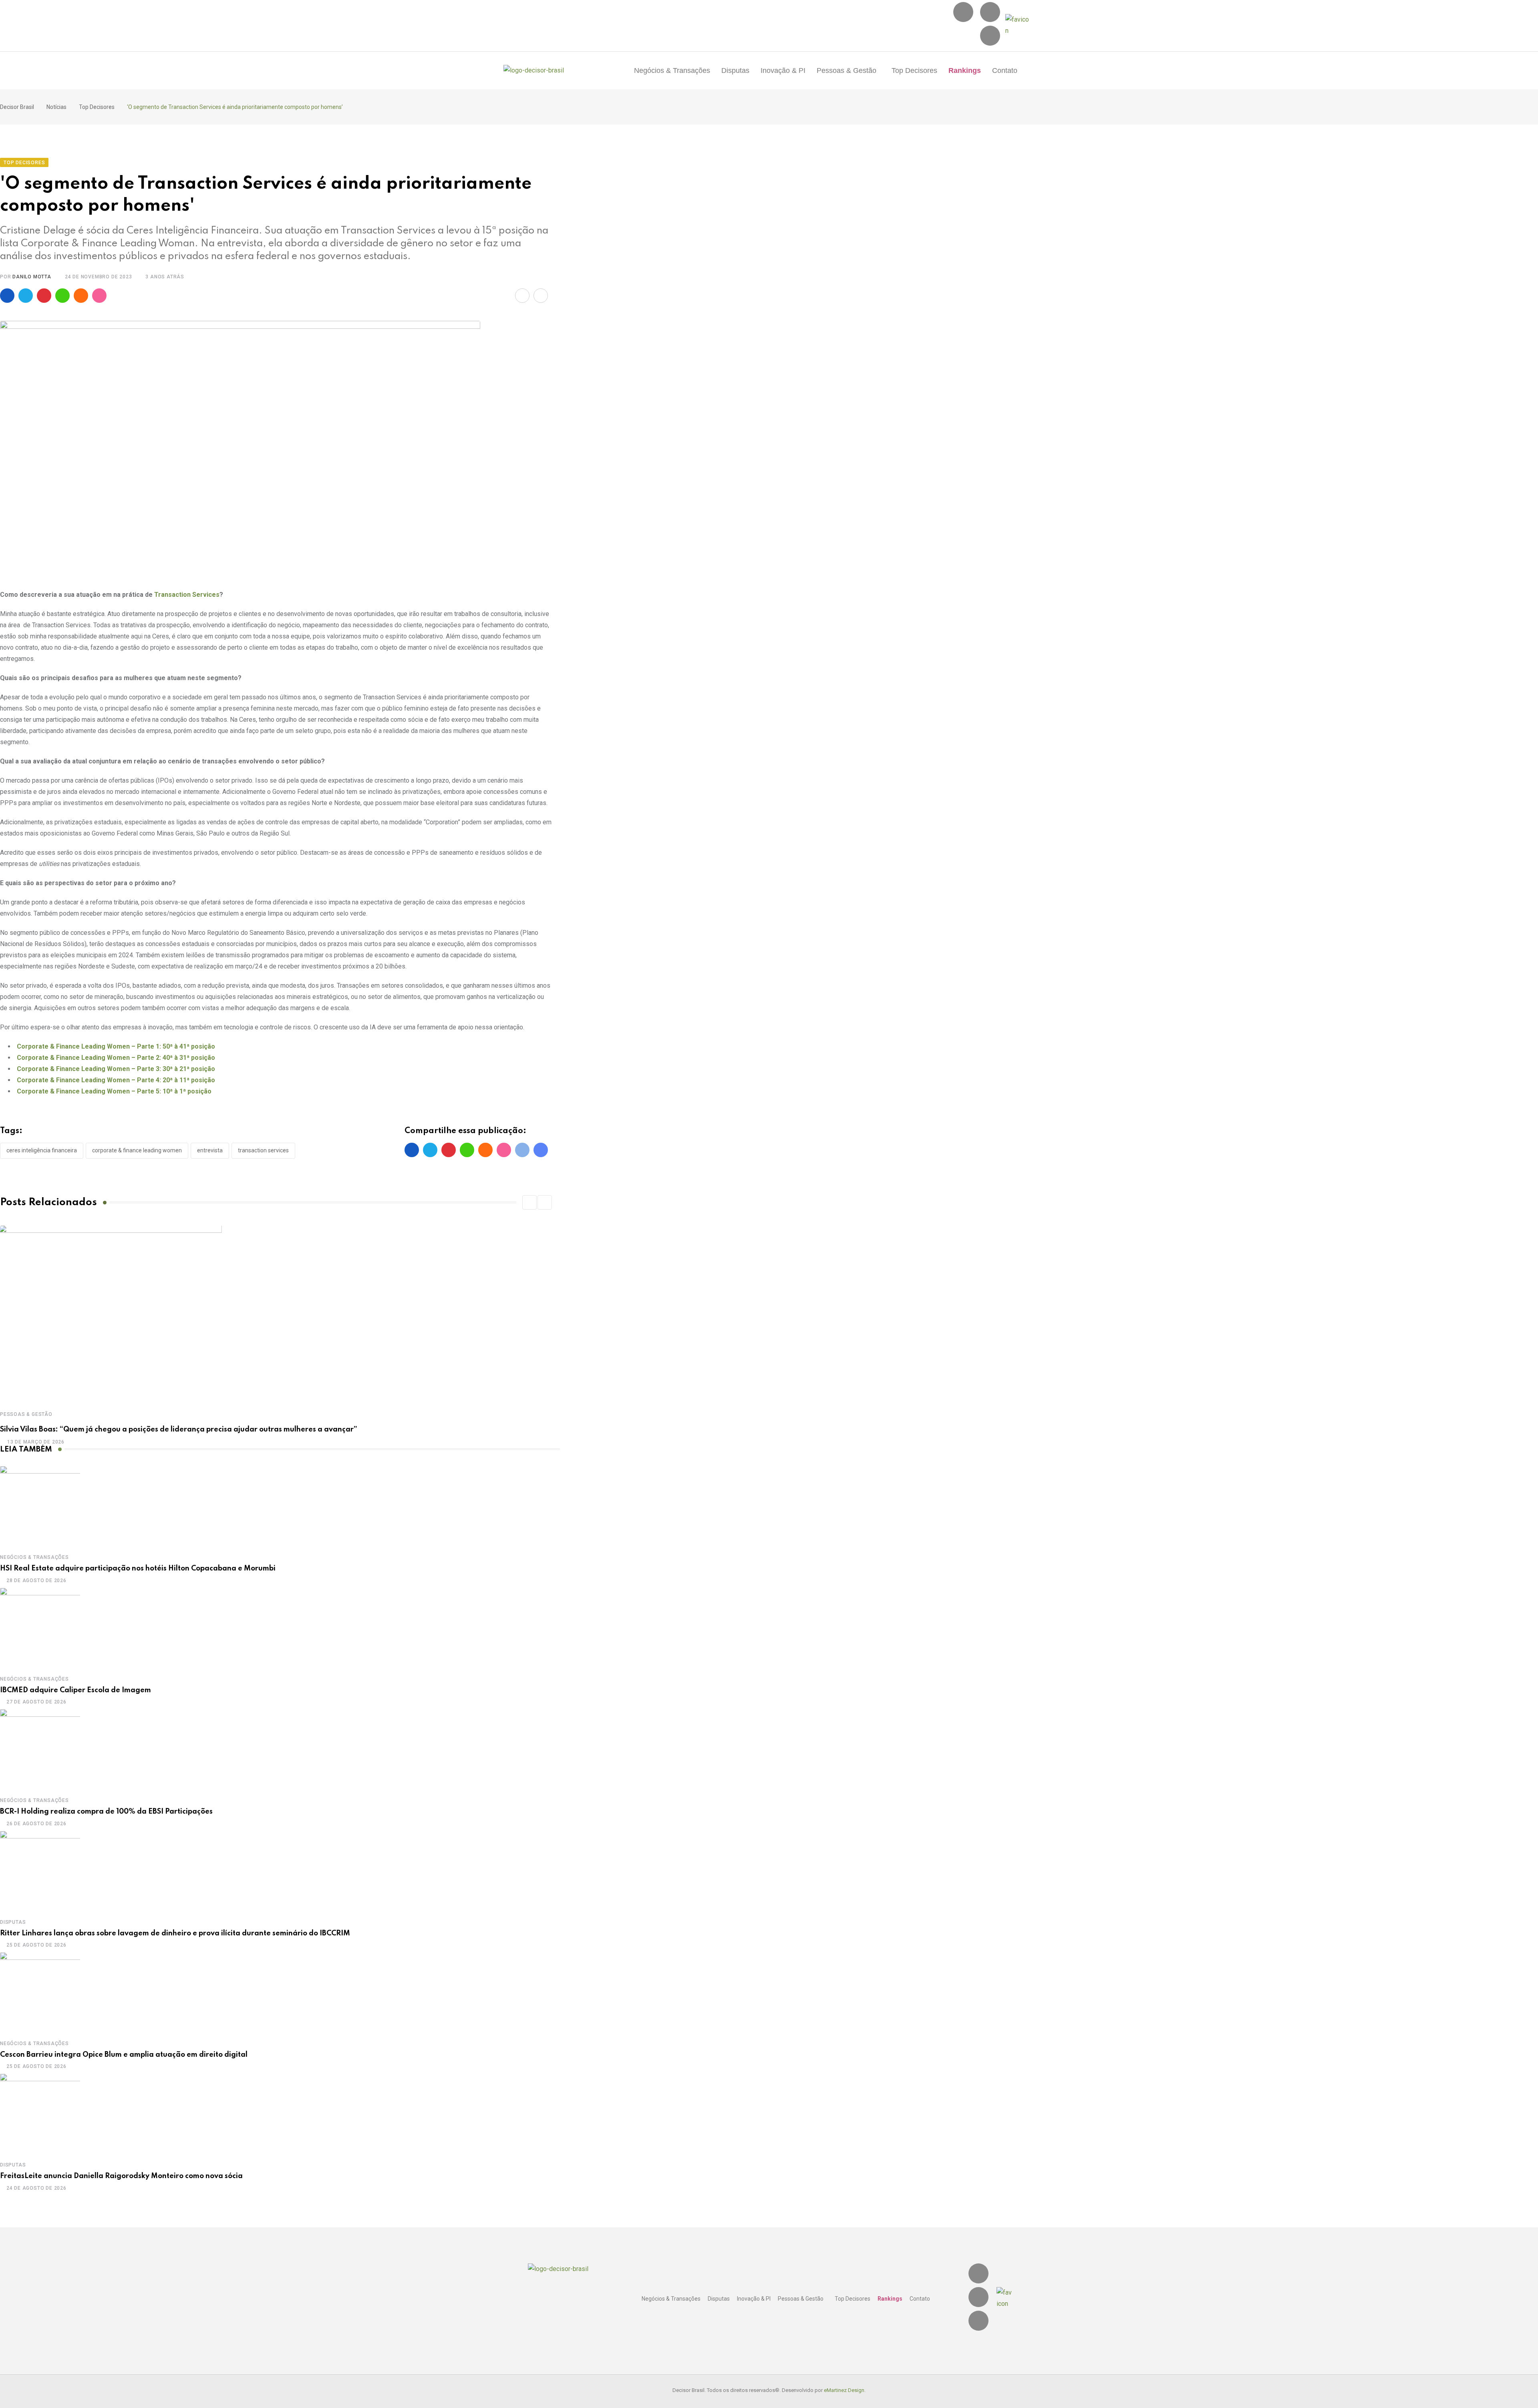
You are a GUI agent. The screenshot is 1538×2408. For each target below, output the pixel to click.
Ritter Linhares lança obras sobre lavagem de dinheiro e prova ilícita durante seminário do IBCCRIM (175, 1933)
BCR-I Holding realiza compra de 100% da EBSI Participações (106, 1812)
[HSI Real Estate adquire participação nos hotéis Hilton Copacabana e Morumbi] (40, 1506)
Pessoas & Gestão (847, 70)
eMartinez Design (844, 2390)
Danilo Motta (32, 277)
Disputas (735, 70)
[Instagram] (963, 12)
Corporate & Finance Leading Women (137, 1150)
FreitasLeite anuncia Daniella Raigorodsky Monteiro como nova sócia (121, 2176)
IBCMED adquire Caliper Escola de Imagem (75, 1690)
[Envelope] (990, 36)
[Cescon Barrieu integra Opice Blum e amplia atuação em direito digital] (40, 1992)
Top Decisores (914, 70)
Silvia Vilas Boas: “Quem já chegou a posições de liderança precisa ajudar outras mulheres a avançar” (179, 1429)
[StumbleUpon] (99, 296)
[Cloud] (81, 296)
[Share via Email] (522, 296)
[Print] (541, 296)
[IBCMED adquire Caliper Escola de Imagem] (40, 1628)
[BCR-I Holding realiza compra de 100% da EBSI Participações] (40, 1749)
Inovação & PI (783, 70)
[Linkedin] (990, 12)
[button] (849, 70)
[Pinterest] (44, 296)
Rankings (965, 70)
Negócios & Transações (672, 70)
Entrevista (210, 1150)
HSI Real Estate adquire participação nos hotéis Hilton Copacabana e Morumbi (138, 1568)
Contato (1005, 70)
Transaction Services (187, 595)
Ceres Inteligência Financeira (42, 1150)
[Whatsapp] (62, 296)
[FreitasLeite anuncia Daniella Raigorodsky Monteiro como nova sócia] (40, 2114)
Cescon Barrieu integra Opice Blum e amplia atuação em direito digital (124, 2055)
